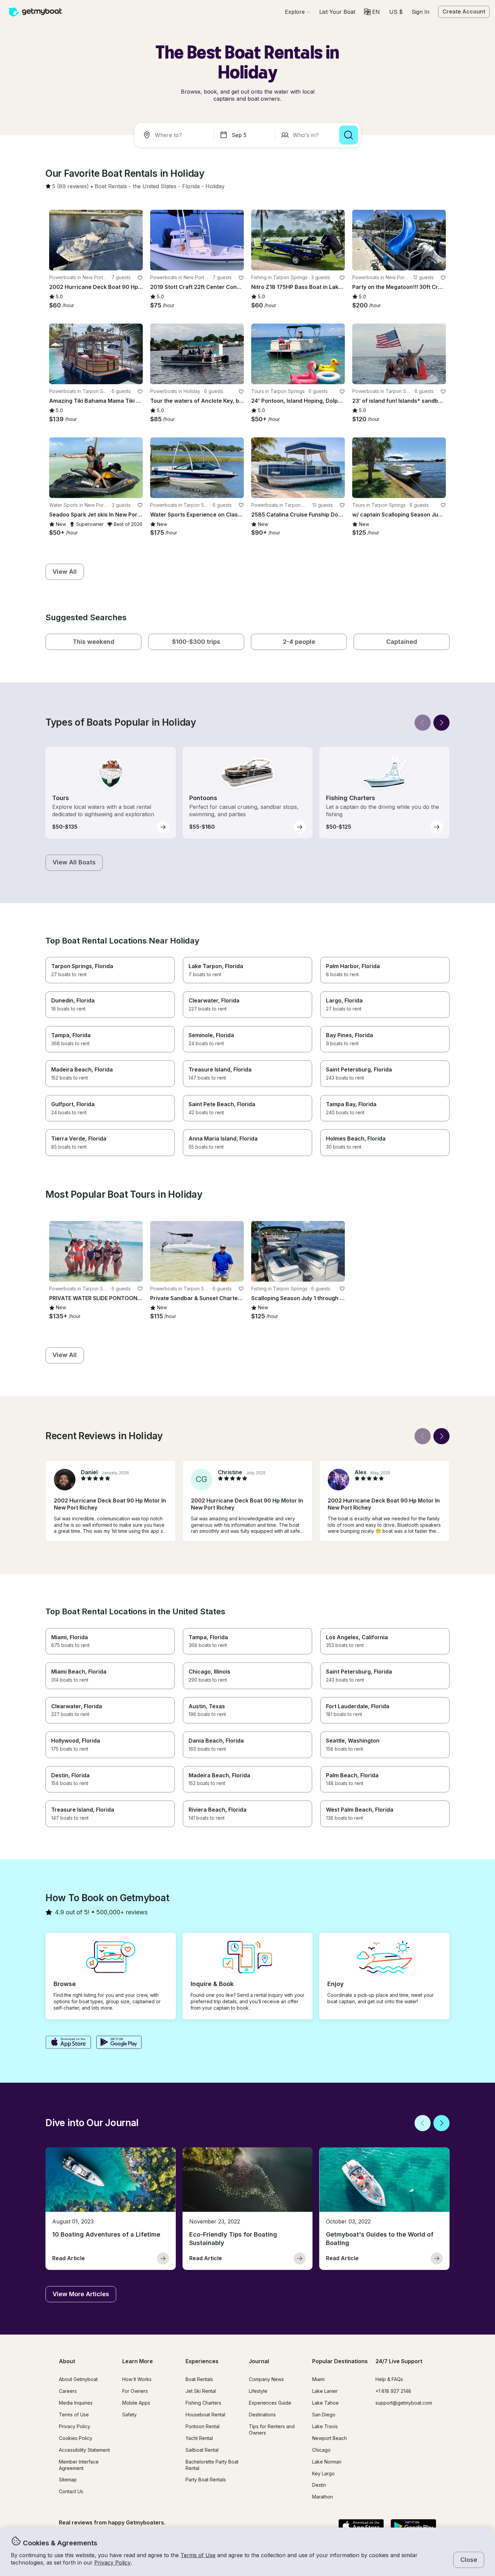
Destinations (262, 2415)
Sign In (420, 12)
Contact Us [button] (71, 2491)
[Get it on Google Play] (119, 2043)
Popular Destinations (340, 2361)
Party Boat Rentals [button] (206, 2480)
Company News (266, 2379)
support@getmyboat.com (404, 2403)
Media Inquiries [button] (76, 2403)
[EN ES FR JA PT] (372, 12)
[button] (337, 12)
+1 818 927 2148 (393, 2391)
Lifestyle (258, 2391)
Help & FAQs (389, 2379)
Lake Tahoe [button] (325, 2403)
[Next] (441, 723)
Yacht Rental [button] (199, 2438)
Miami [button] (318, 2379)
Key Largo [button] (323, 2473)
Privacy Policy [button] (112, 2563)
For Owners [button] (135, 2391)
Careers (68, 2391)
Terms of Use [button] (198, 2555)
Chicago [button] (321, 2450)
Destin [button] (319, 2485)
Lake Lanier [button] (325, 2391)
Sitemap (68, 2480)
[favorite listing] (140, 278)
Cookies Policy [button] (76, 2438)
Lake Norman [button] (327, 2462)
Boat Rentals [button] (199, 2379)
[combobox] (175, 135)
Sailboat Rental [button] (202, 2450)
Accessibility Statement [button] (84, 2450)
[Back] (423, 723)
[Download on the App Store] (68, 2043)
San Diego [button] (324, 2415)
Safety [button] (129, 2415)
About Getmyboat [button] (78, 2379)
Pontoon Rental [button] (203, 2426)
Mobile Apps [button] (136, 2403)
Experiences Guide (270, 2403)
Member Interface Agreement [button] (79, 2465)
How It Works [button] (137, 2379)
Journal (259, 2361)
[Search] (349, 135)
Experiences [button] (202, 2361)
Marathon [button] (323, 2497)
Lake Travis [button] (325, 2426)
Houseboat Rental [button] (205, 2415)
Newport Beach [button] (329, 2438)
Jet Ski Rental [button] (201, 2391)
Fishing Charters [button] (203, 2403)
